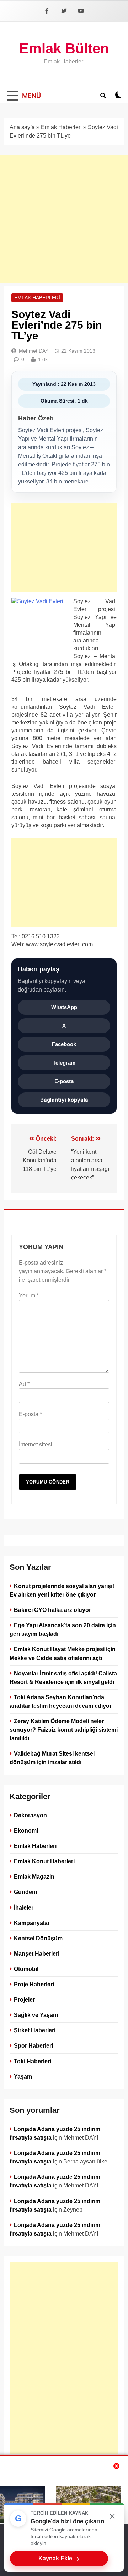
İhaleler (24, 1907)
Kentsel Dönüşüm (38, 1938)
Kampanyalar (32, 1922)
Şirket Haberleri (35, 2030)
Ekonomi (26, 1830)
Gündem (25, 1892)
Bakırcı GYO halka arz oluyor (52, 1610)
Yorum (29, 1295)
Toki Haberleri (33, 2061)
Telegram (64, 1063)
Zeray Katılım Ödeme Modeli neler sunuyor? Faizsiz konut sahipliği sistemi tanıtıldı (64, 1730)
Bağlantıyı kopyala (64, 1100)
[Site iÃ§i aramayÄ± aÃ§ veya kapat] (103, 95)
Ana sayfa (22, 127)
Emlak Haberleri (61, 127)
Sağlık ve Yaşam (36, 2015)
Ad (24, 1384)
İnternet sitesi (36, 1445)
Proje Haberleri (34, 1984)
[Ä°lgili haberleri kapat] (117, 2466)
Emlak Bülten (64, 48)
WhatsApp (64, 1007)
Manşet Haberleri (37, 1953)
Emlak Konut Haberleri (44, 1861)
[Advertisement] (64, 219)
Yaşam (23, 2076)
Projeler (24, 1999)
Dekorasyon (30, 1815)
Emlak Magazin (34, 1876)
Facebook (64, 1044)
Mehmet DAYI (34, 351)
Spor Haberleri (33, 2045)
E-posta (64, 1081)
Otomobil (26, 1969)
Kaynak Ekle (59, 2559)
